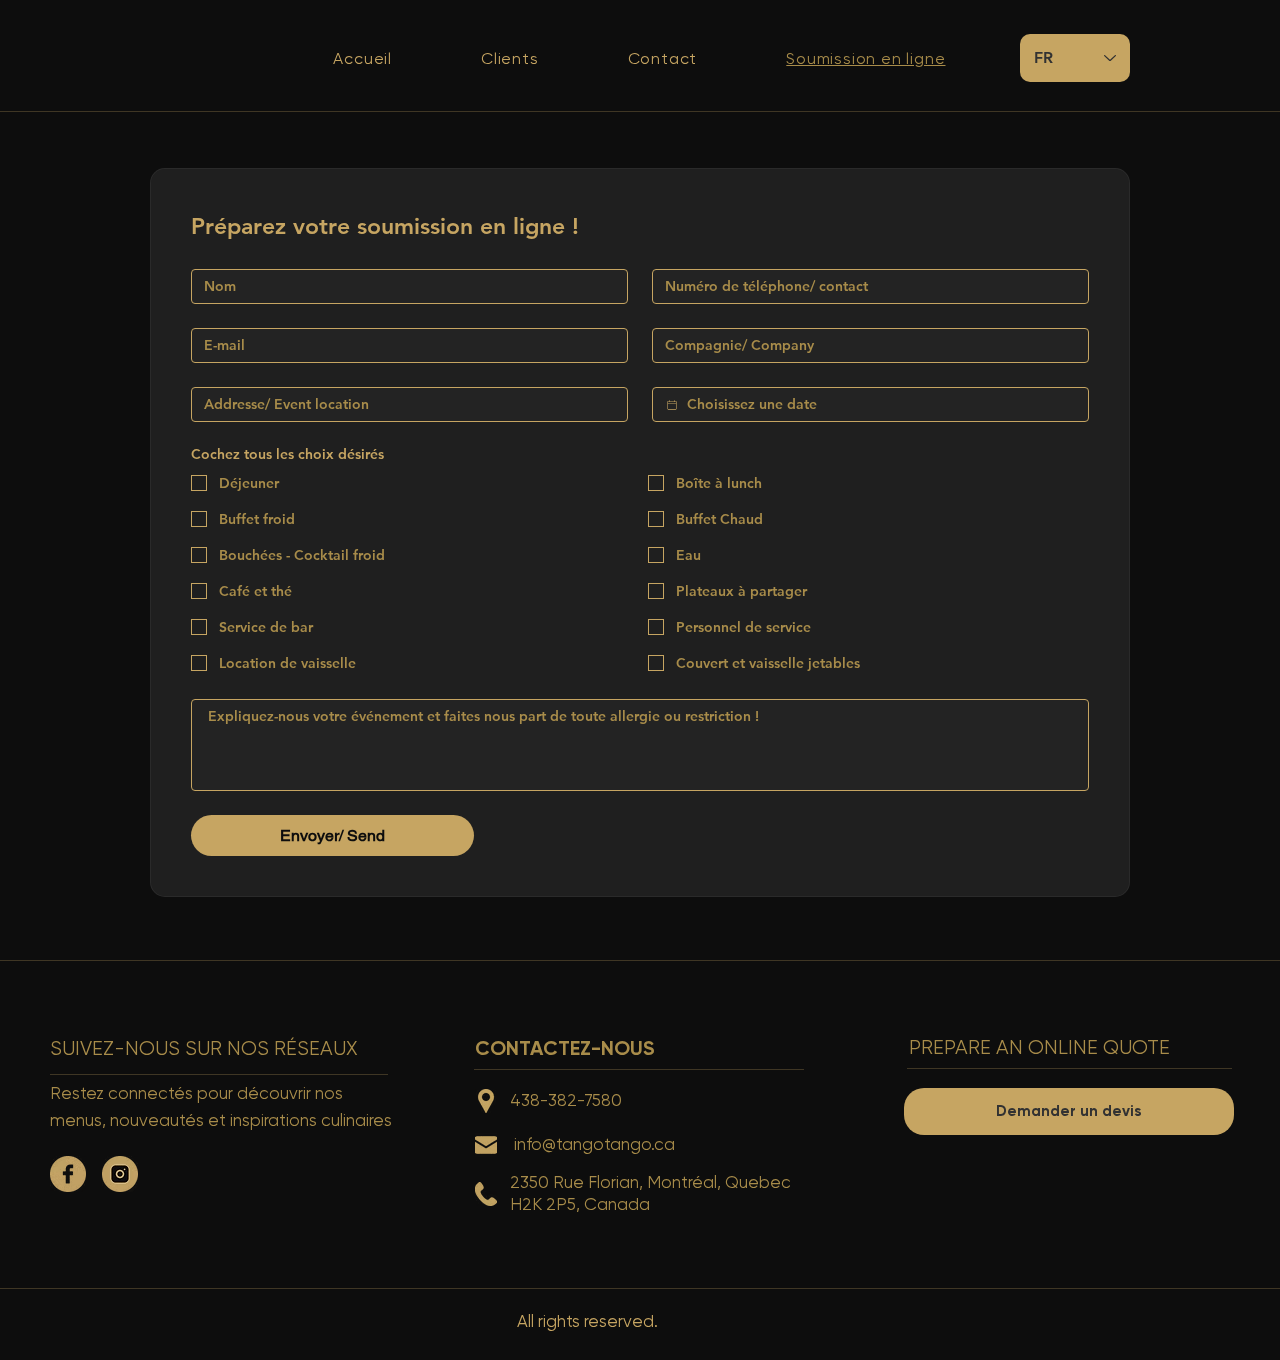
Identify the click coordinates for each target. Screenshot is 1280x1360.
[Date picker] (672, 405)
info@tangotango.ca (594, 1144)
